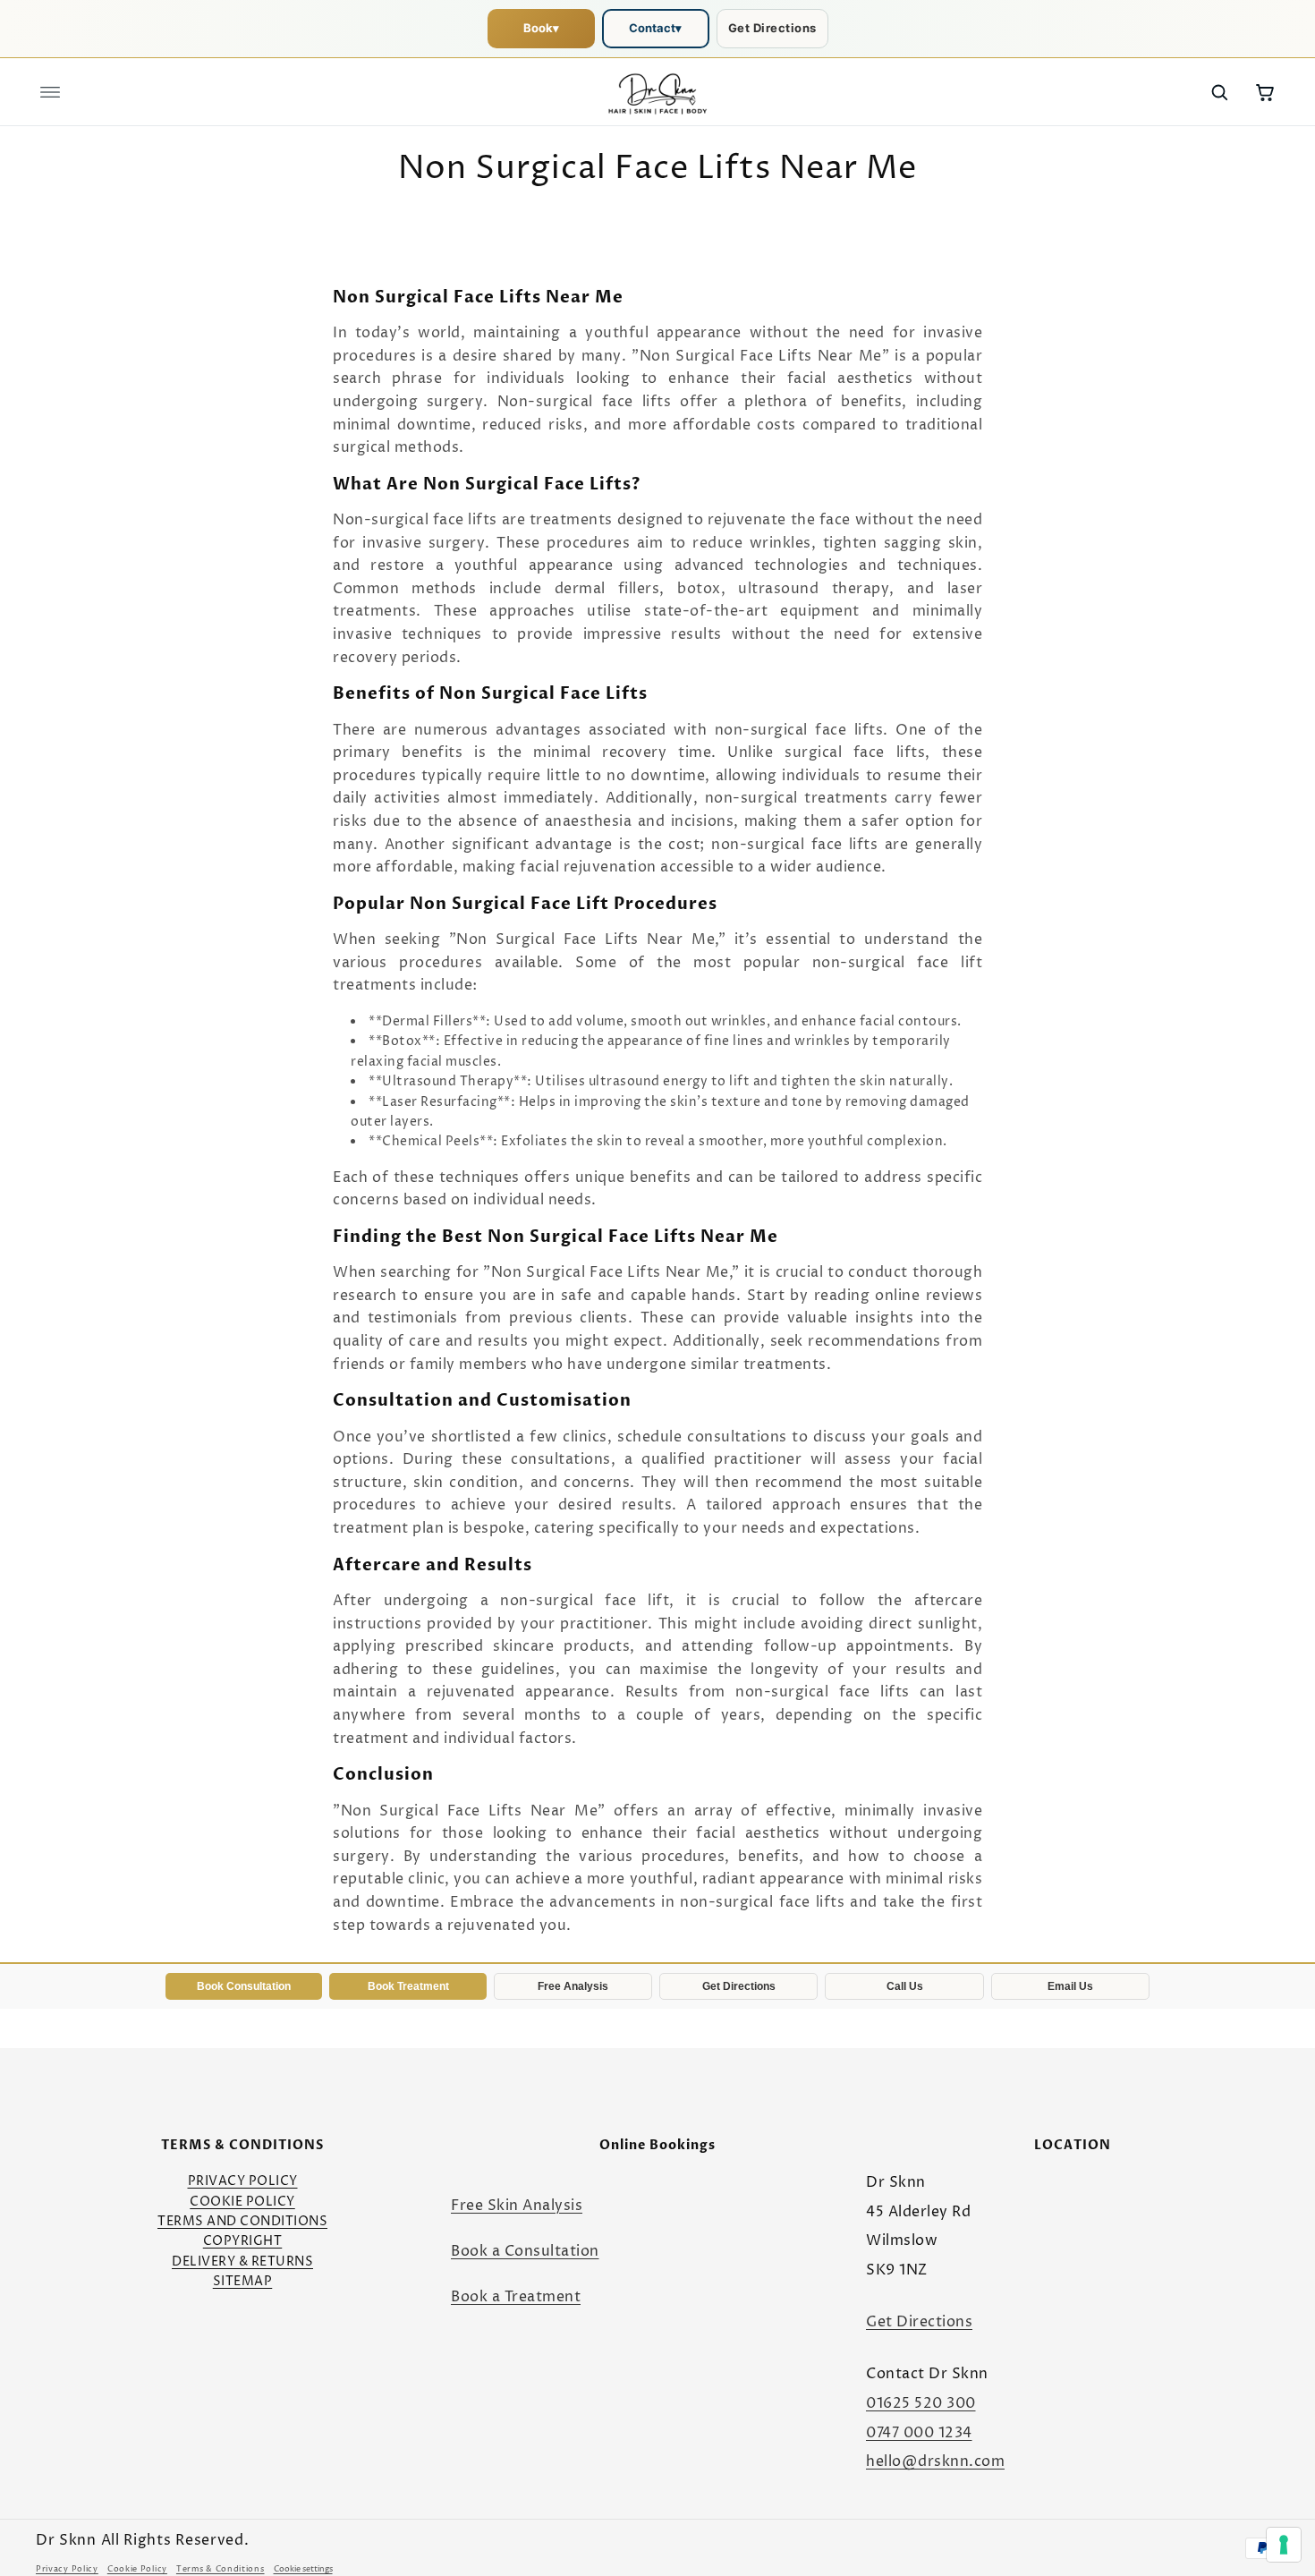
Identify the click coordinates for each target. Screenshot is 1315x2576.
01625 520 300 (921, 2403)
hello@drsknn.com (935, 2461)
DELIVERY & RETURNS (242, 2261)
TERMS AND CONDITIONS (242, 2221)
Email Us (1070, 1986)
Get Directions (772, 28)
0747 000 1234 (919, 2433)
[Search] (1219, 92)
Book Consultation (244, 1986)
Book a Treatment (516, 2297)
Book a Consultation (525, 2251)
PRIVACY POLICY (243, 2181)
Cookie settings (303, 2569)
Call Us (905, 1986)
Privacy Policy (67, 2569)
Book (541, 28)
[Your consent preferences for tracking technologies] (1284, 2545)
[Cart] (1265, 92)
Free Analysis (573, 1986)
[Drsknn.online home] (657, 92)
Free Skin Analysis (517, 2206)
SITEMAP (243, 2281)
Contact (655, 28)
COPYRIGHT (243, 2241)
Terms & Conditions (221, 2569)
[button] (50, 92)
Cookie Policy (137, 2569)
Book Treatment (408, 1986)
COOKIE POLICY (242, 2202)
